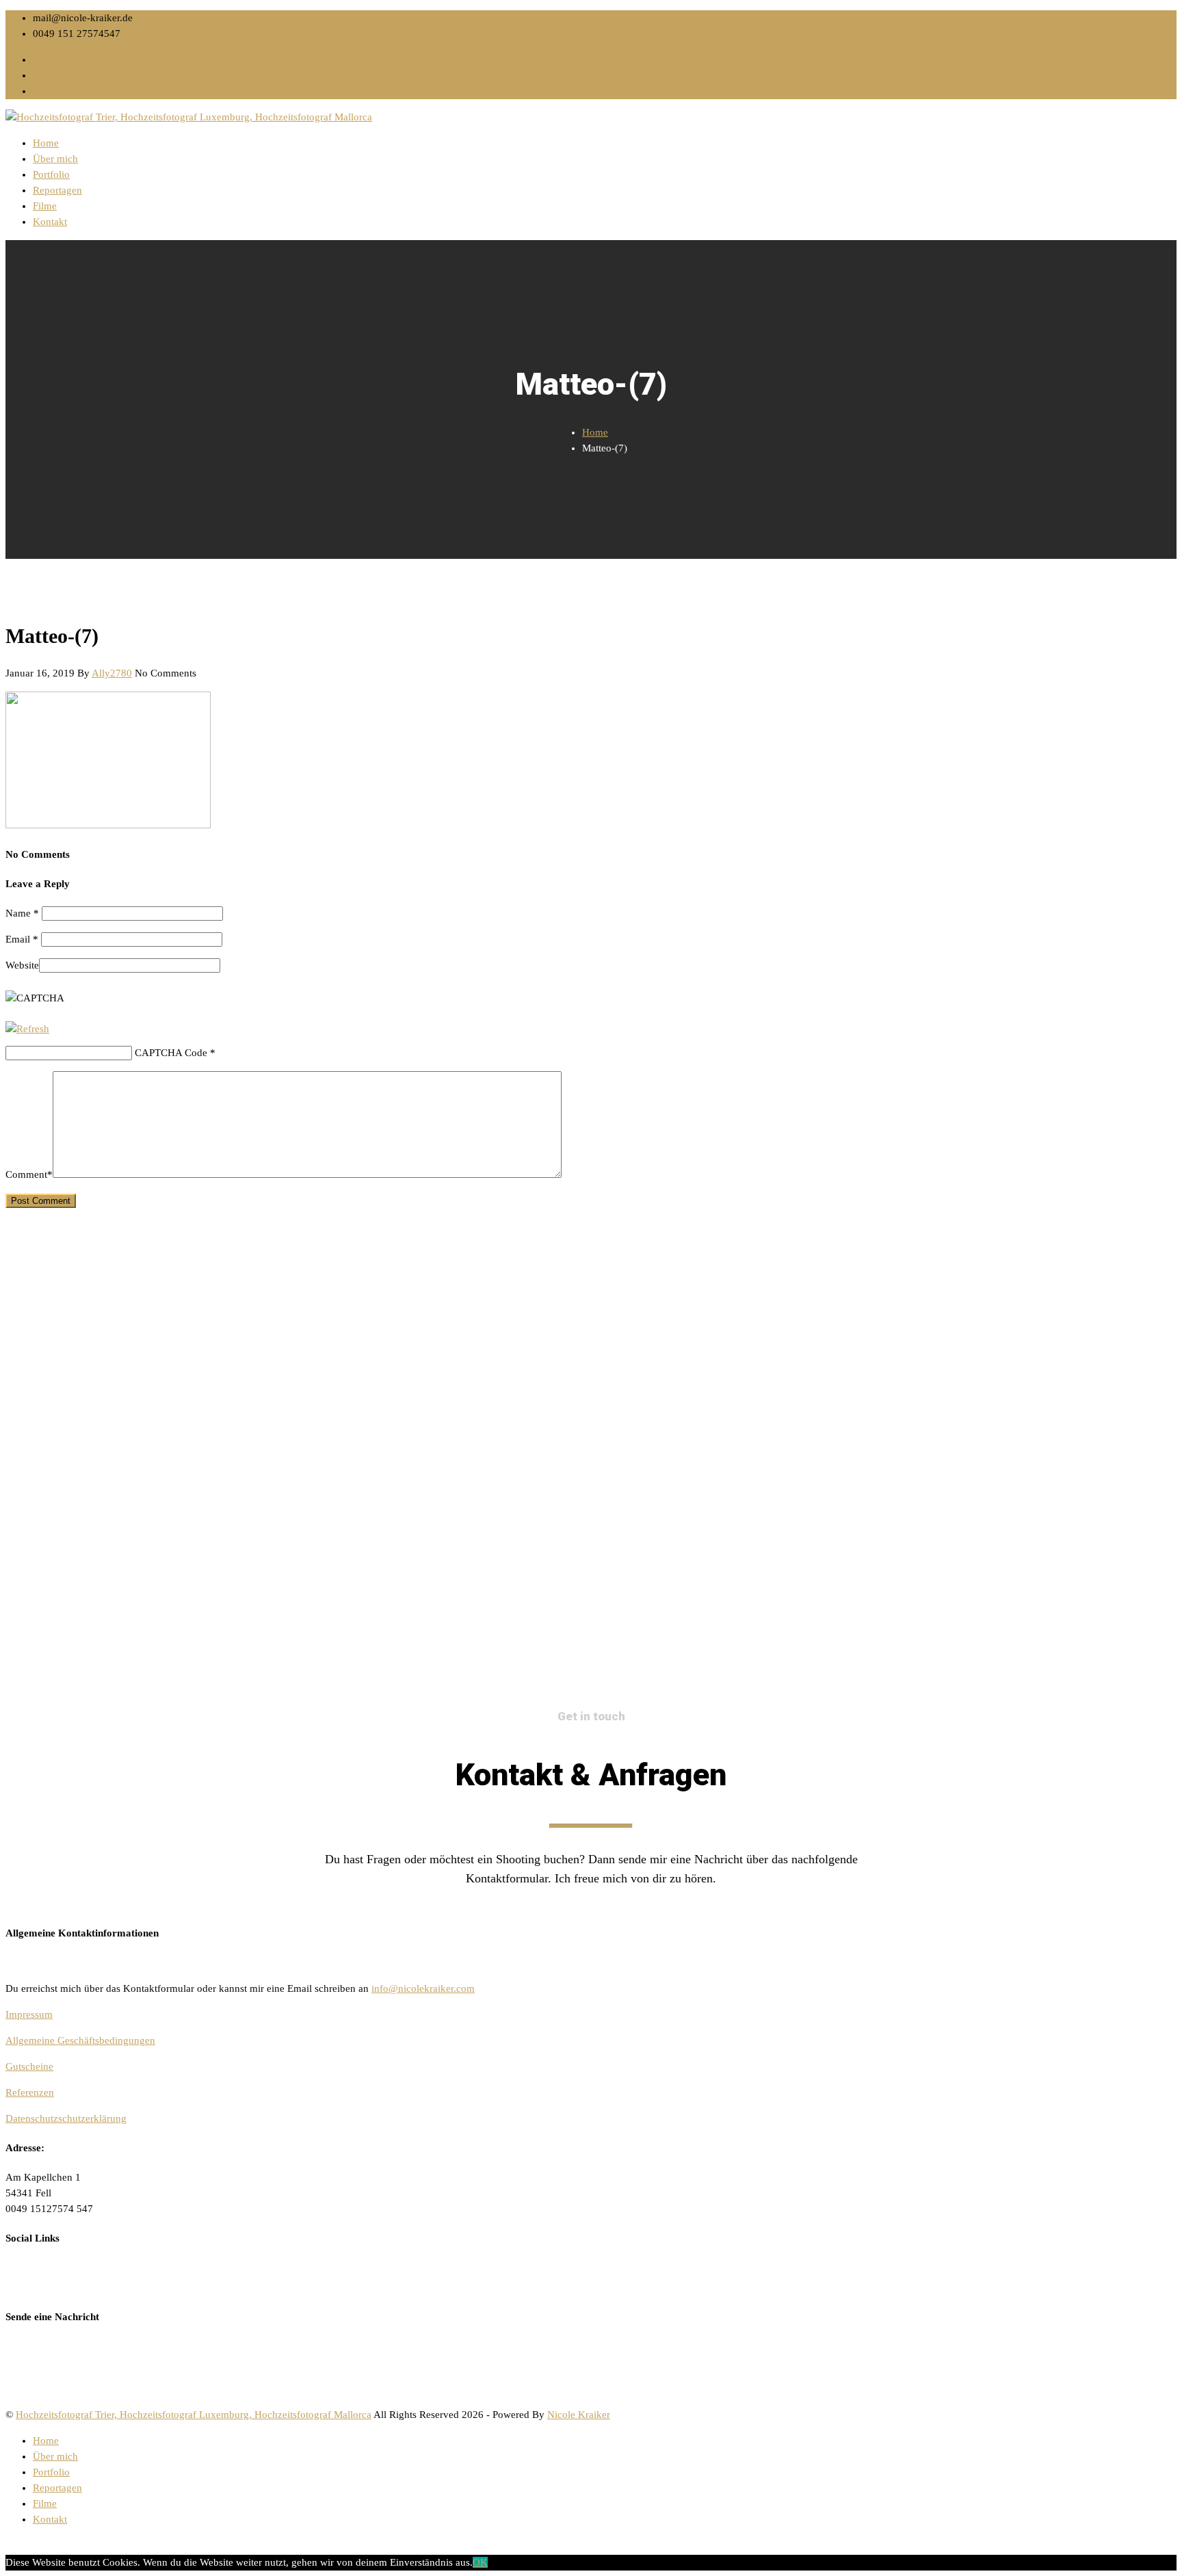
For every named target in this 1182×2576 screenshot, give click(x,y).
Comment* (29, 1174)
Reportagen (57, 190)
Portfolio (51, 174)
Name (22, 913)
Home (46, 143)
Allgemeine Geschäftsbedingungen (80, 2040)
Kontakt (50, 222)
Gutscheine (29, 2066)
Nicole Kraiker (579, 2415)
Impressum (29, 2014)
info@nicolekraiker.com (423, 1988)
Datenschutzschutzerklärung (66, 2118)
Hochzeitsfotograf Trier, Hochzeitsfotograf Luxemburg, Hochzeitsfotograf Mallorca (194, 2415)
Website (22, 965)
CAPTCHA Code (171, 1053)
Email (22, 939)
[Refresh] (27, 1029)
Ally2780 (112, 673)
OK (480, 2562)
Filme (45, 206)
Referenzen (30, 2092)
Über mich (55, 159)
